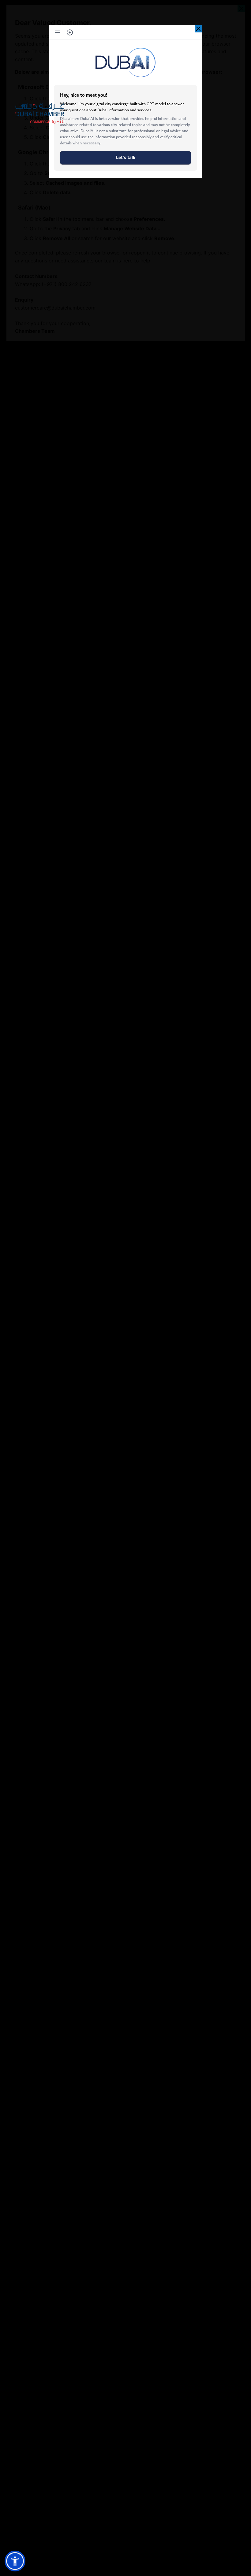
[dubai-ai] (198, 29)
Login (25, 105)
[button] (15, 2561)
